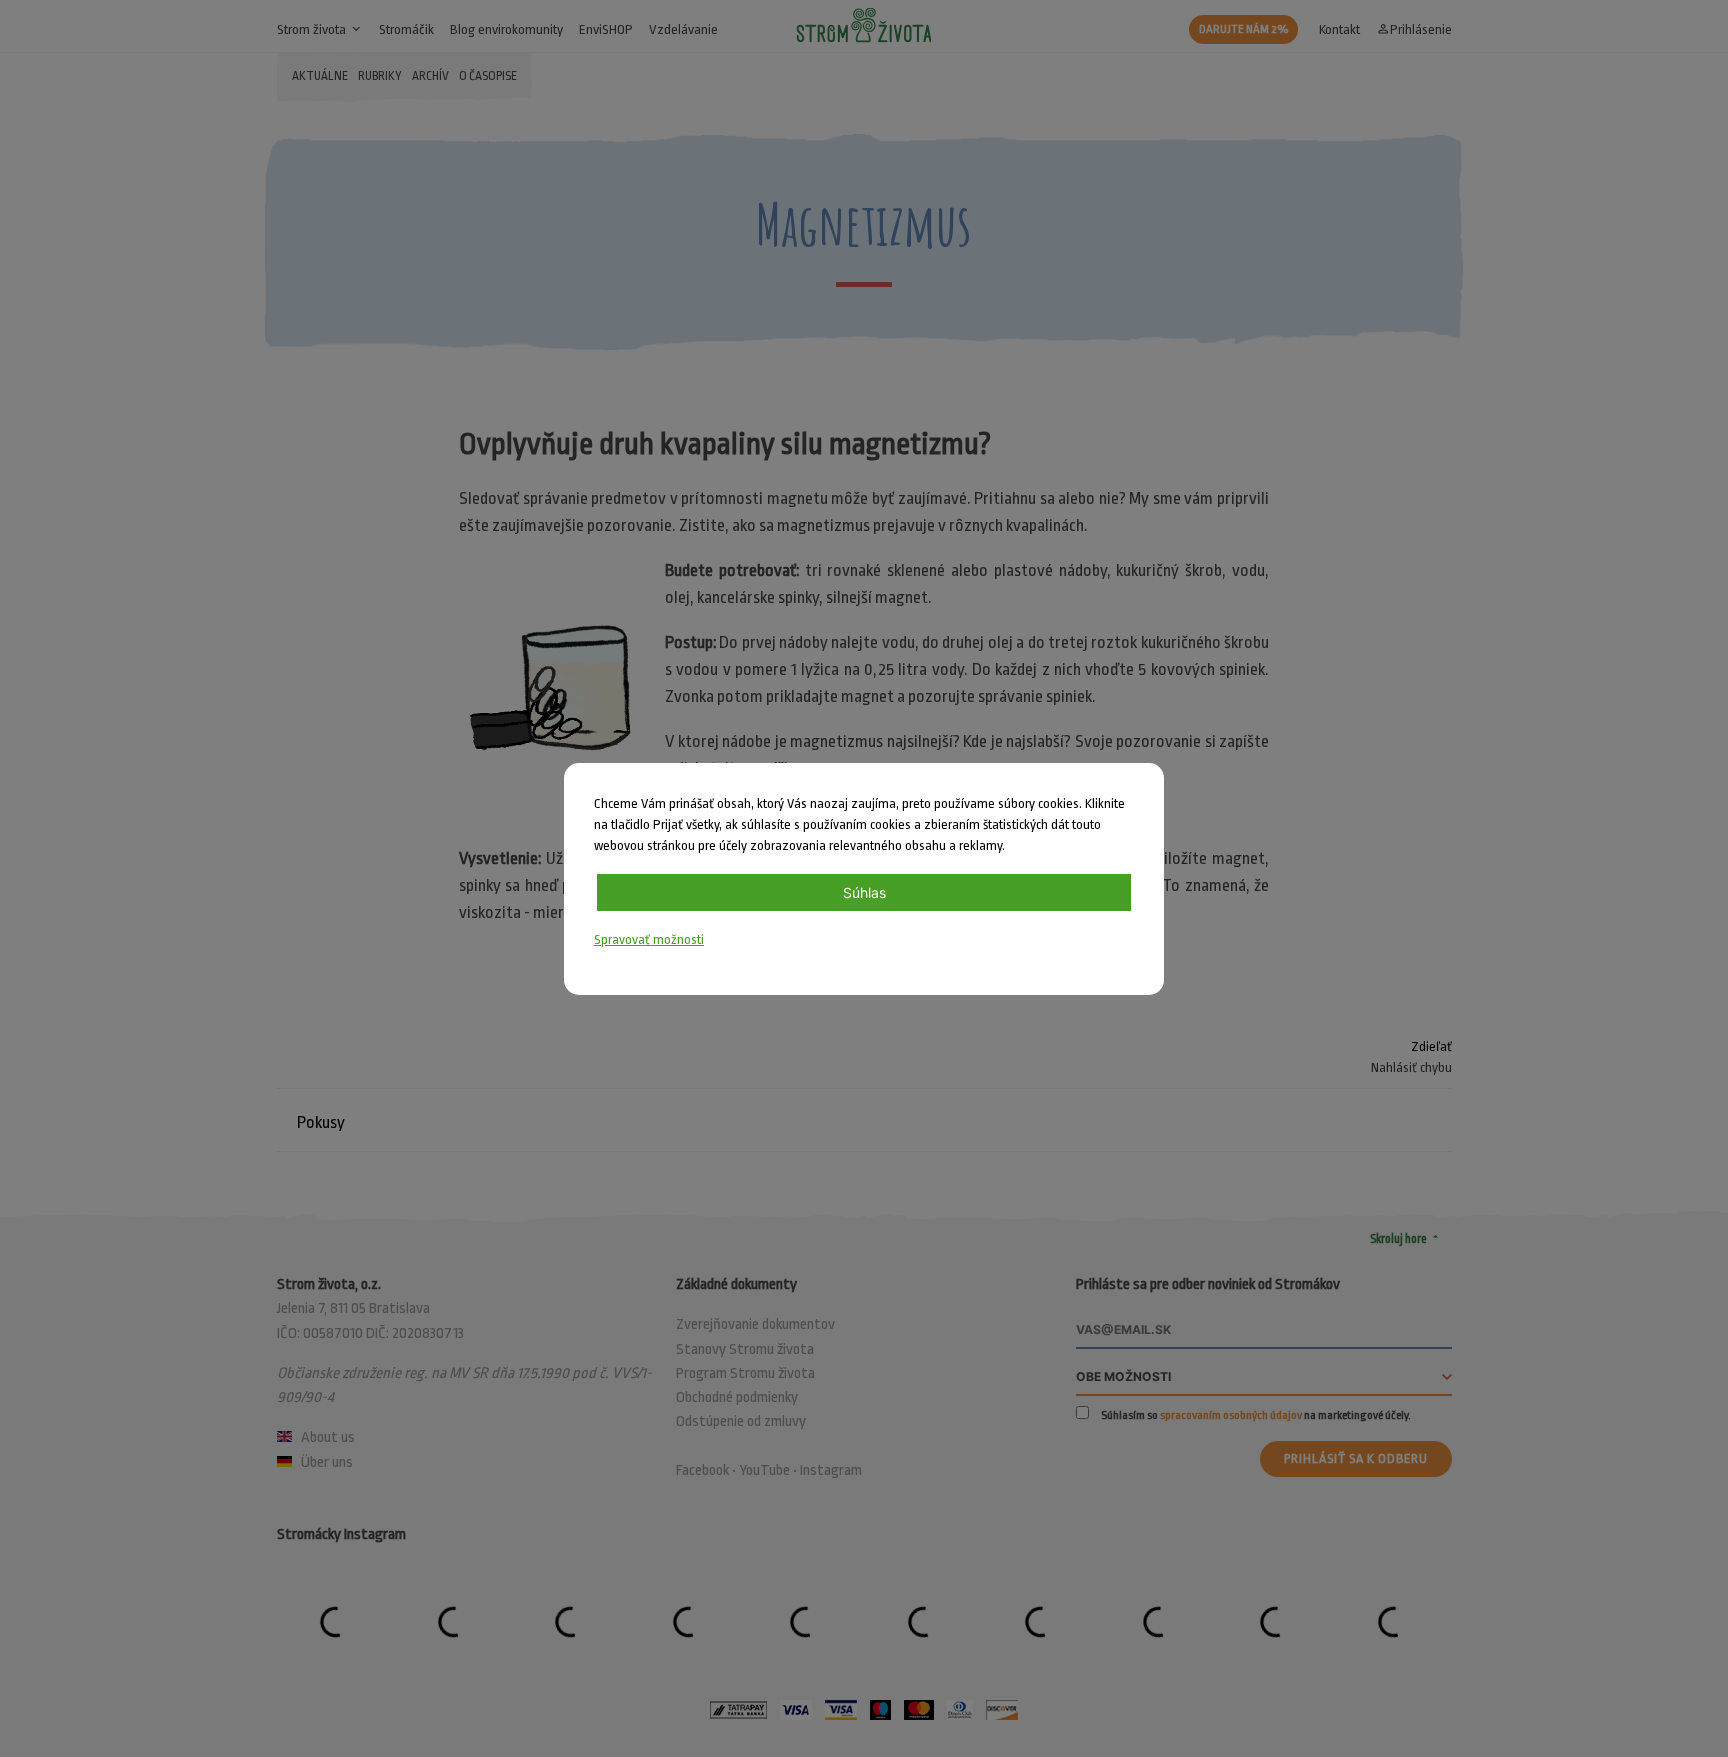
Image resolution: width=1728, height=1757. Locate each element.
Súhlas (864, 892)
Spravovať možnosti (649, 939)
